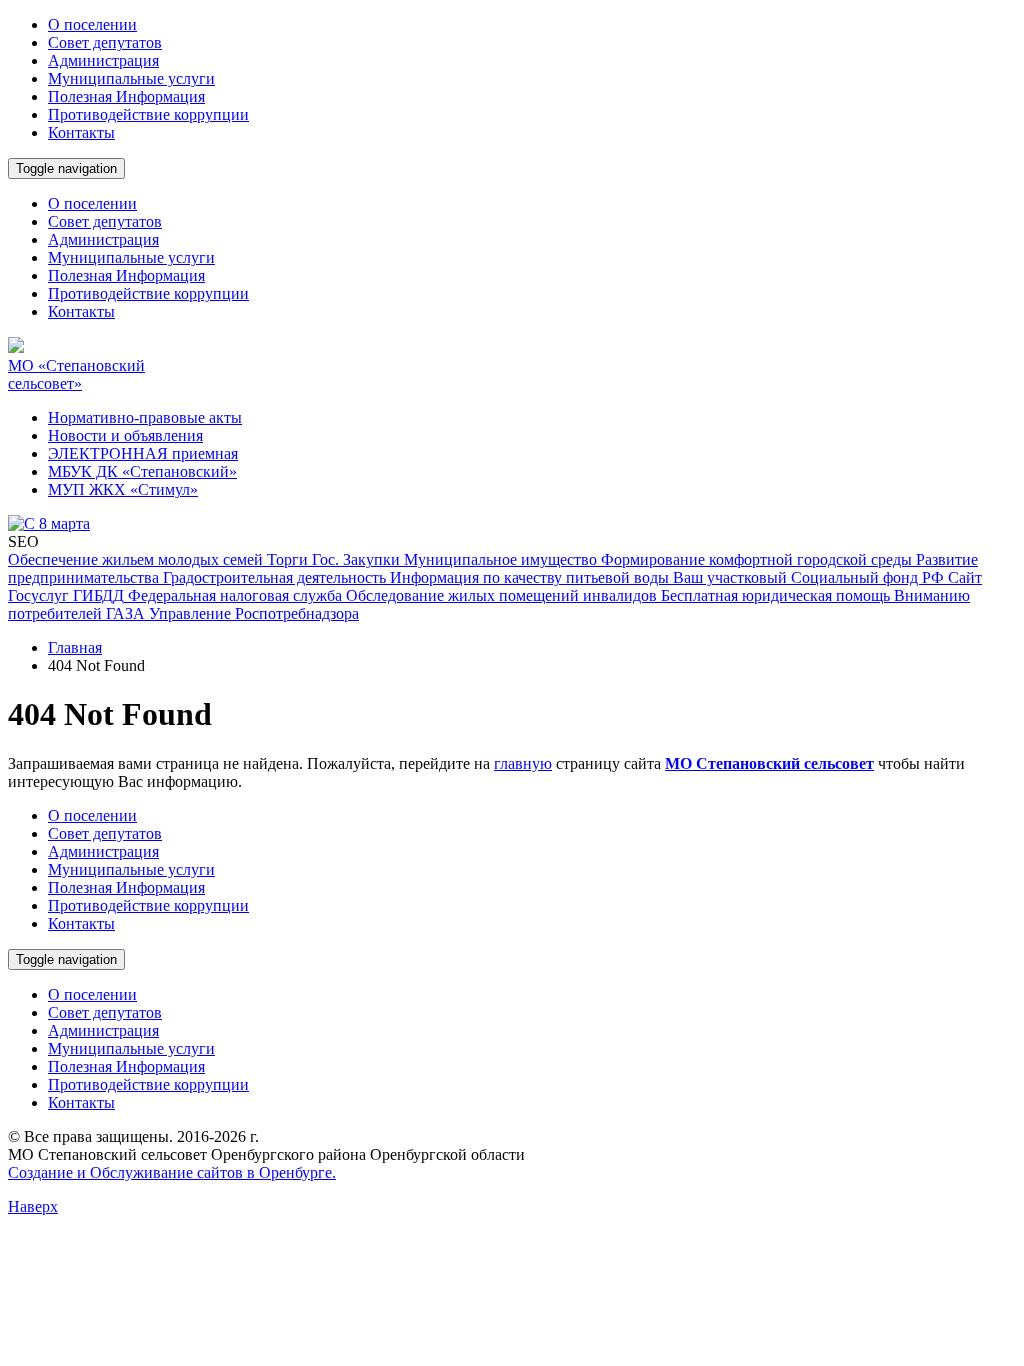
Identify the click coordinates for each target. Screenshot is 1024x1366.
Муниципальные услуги (131, 78)
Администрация (103, 60)
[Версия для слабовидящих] (123, 203)
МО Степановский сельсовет (769, 763)
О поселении (92, 24)
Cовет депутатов (105, 42)
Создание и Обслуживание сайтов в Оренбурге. (172, 1172)
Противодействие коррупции (148, 114)
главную (523, 763)
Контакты (81, 132)
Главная (75, 647)
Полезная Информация (126, 96)
